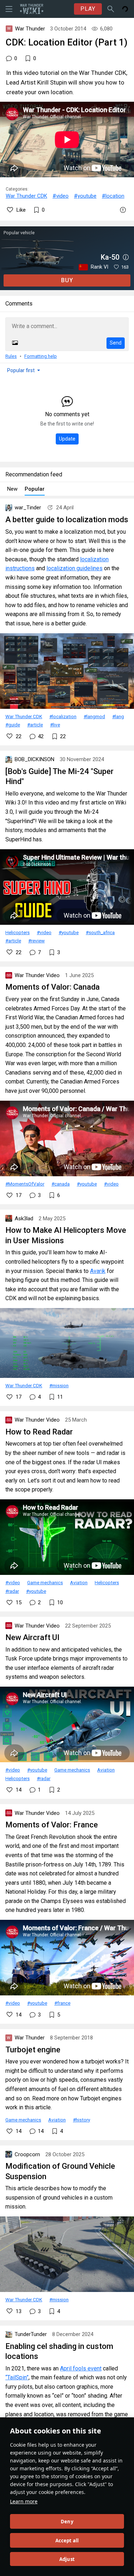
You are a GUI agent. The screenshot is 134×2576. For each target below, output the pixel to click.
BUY (67, 280)
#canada (61, 1184)
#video (61, 196)
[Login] (125, 9)
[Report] (123, 210)
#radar (12, 1591)
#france (62, 2003)
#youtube (85, 196)
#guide (13, 725)
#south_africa (100, 932)
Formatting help (41, 356)
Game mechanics (45, 1582)
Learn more (24, 2501)
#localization (63, 716)
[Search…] (111, 9)
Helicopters (18, 932)
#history (81, 2120)
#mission (59, 1385)
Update (67, 439)
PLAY (88, 9)
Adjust (67, 2559)
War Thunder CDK (26, 196)
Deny (67, 2522)
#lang (118, 716)
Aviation (79, 1582)
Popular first (21, 370)
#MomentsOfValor (25, 1184)
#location (113, 196)
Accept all (67, 2541)
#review (36, 941)
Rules (11, 356)
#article (35, 725)
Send (116, 343)
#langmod (94, 716)
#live (55, 725)
